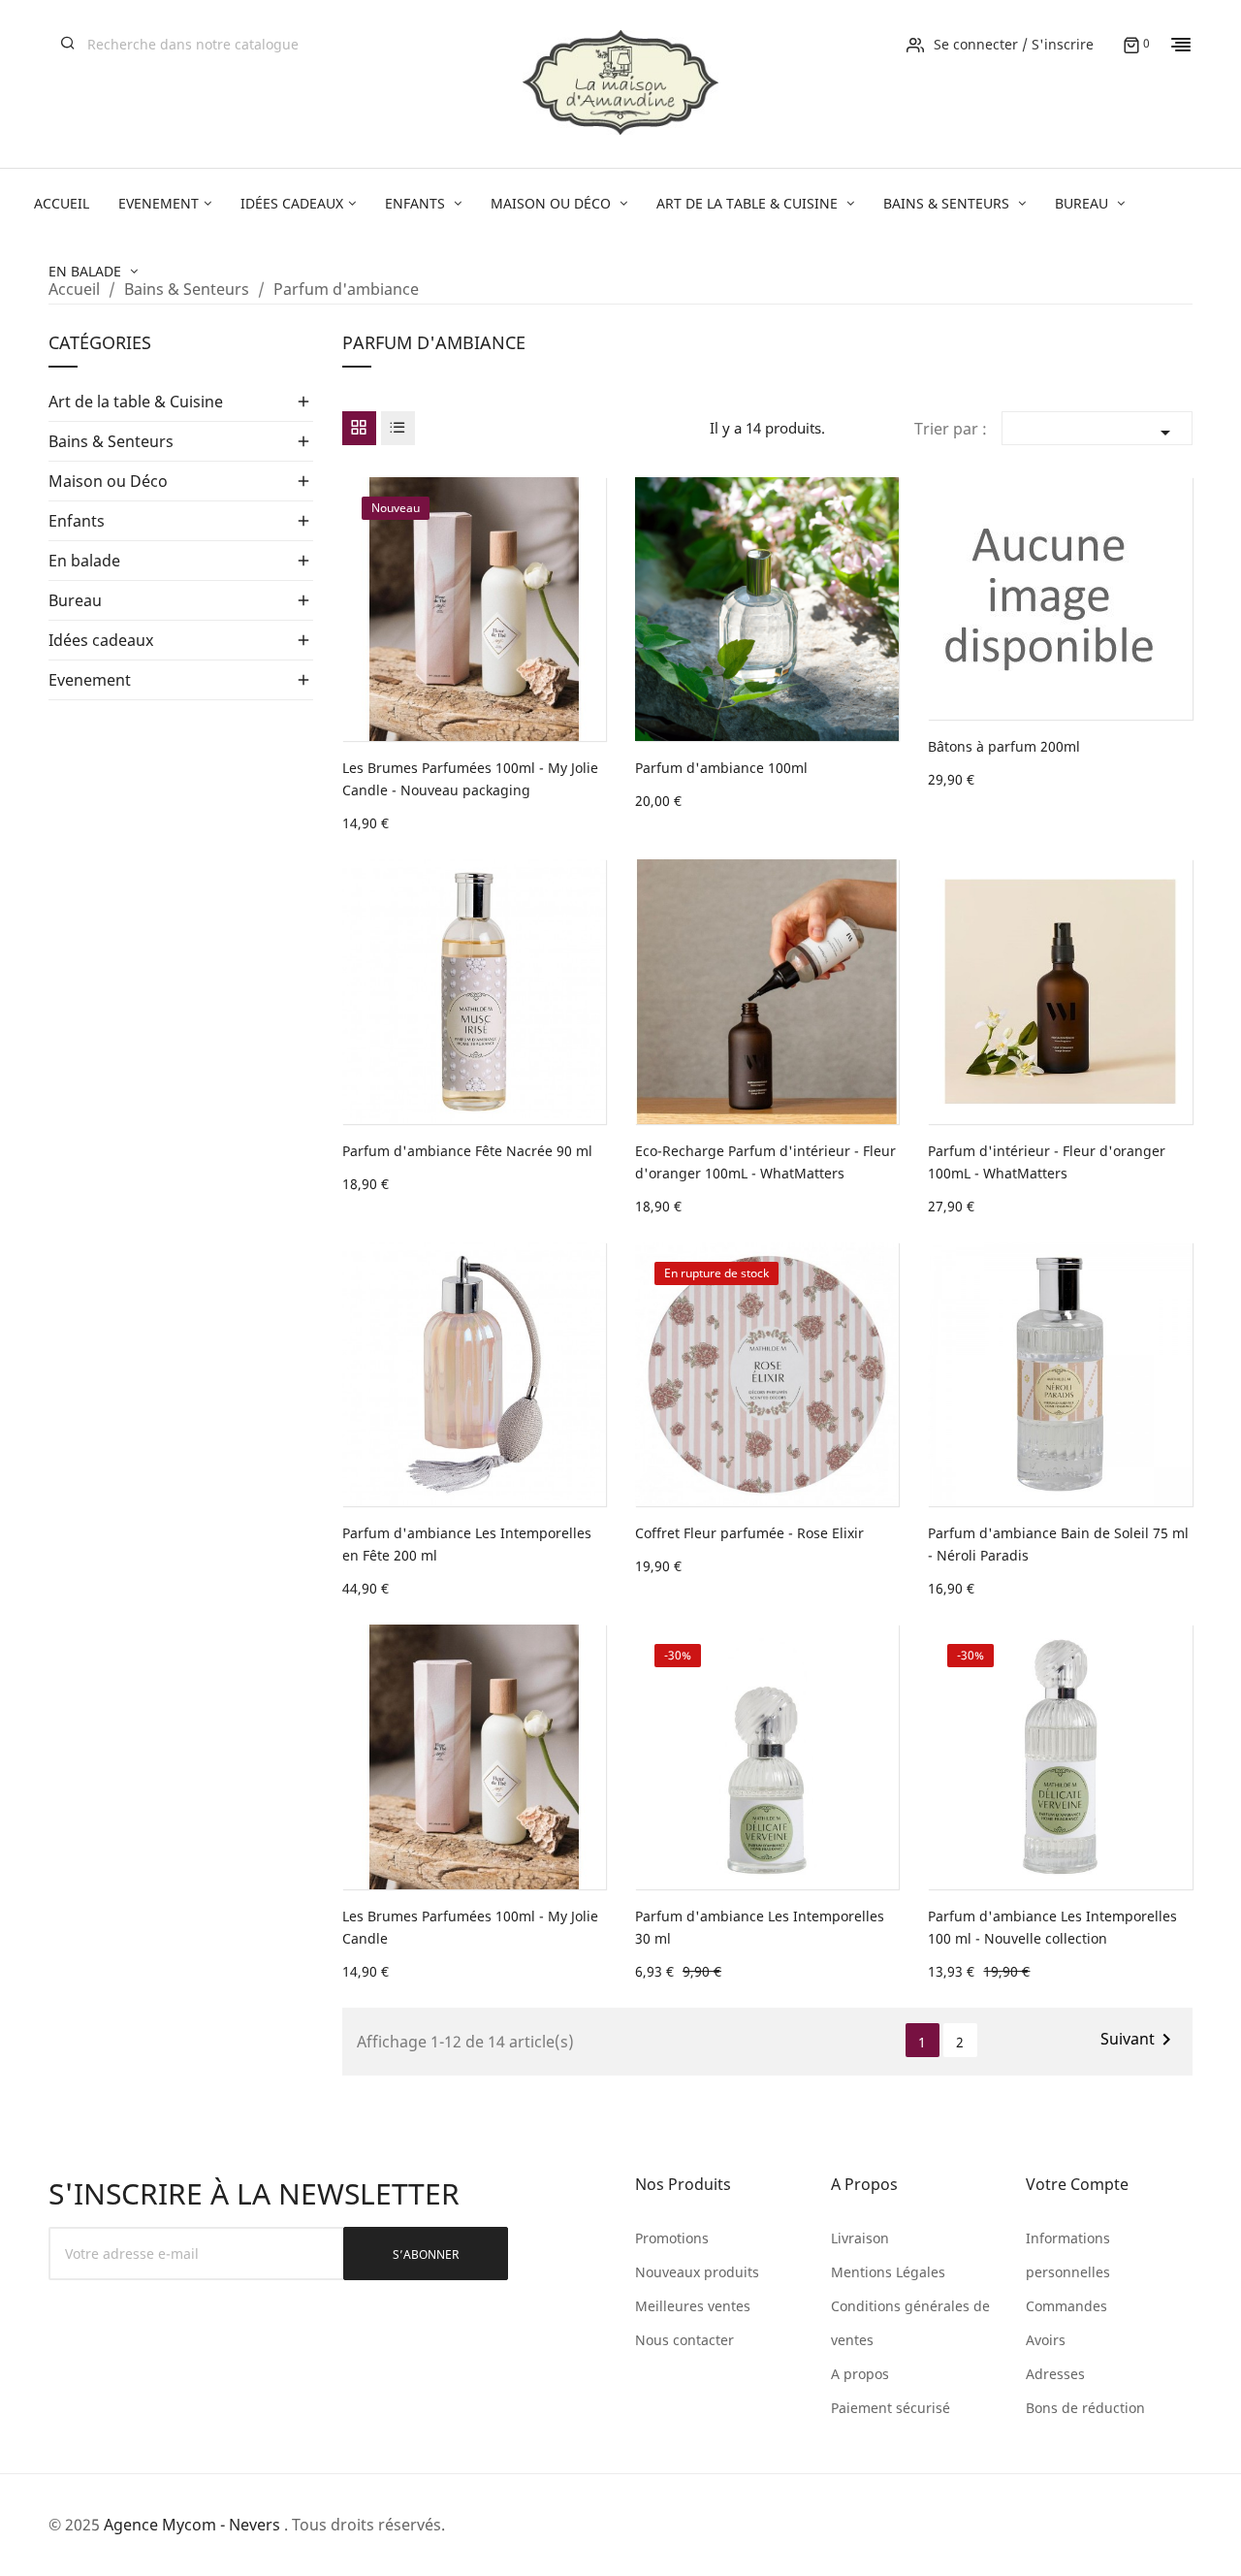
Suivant (1139, 2040)
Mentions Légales (888, 2272)
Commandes (1066, 2306)
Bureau (75, 600)
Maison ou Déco (108, 481)
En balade (84, 561)
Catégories (100, 344)
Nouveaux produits (697, 2272)
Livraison (860, 2238)
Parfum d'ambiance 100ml (721, 768)
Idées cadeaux (101, 640)
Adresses (1055, 2374)
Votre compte (1077, 2184)
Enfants (77, 521)
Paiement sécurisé (891, 2408)
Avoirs (1046, 2340)
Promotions (672, 2238)
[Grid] (359, 428)
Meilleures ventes (693, 2306)
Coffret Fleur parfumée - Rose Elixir (749, 1533)
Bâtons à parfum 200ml (1004, 746)
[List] (398, 428)
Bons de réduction (1085, 2408)
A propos (860, 2374)
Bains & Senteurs (111, 441)
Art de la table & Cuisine (136, 402)
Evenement (90, 680)
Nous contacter (684, 2340)
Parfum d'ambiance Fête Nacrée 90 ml (467, 1151)
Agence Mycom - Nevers (192, 2525)
